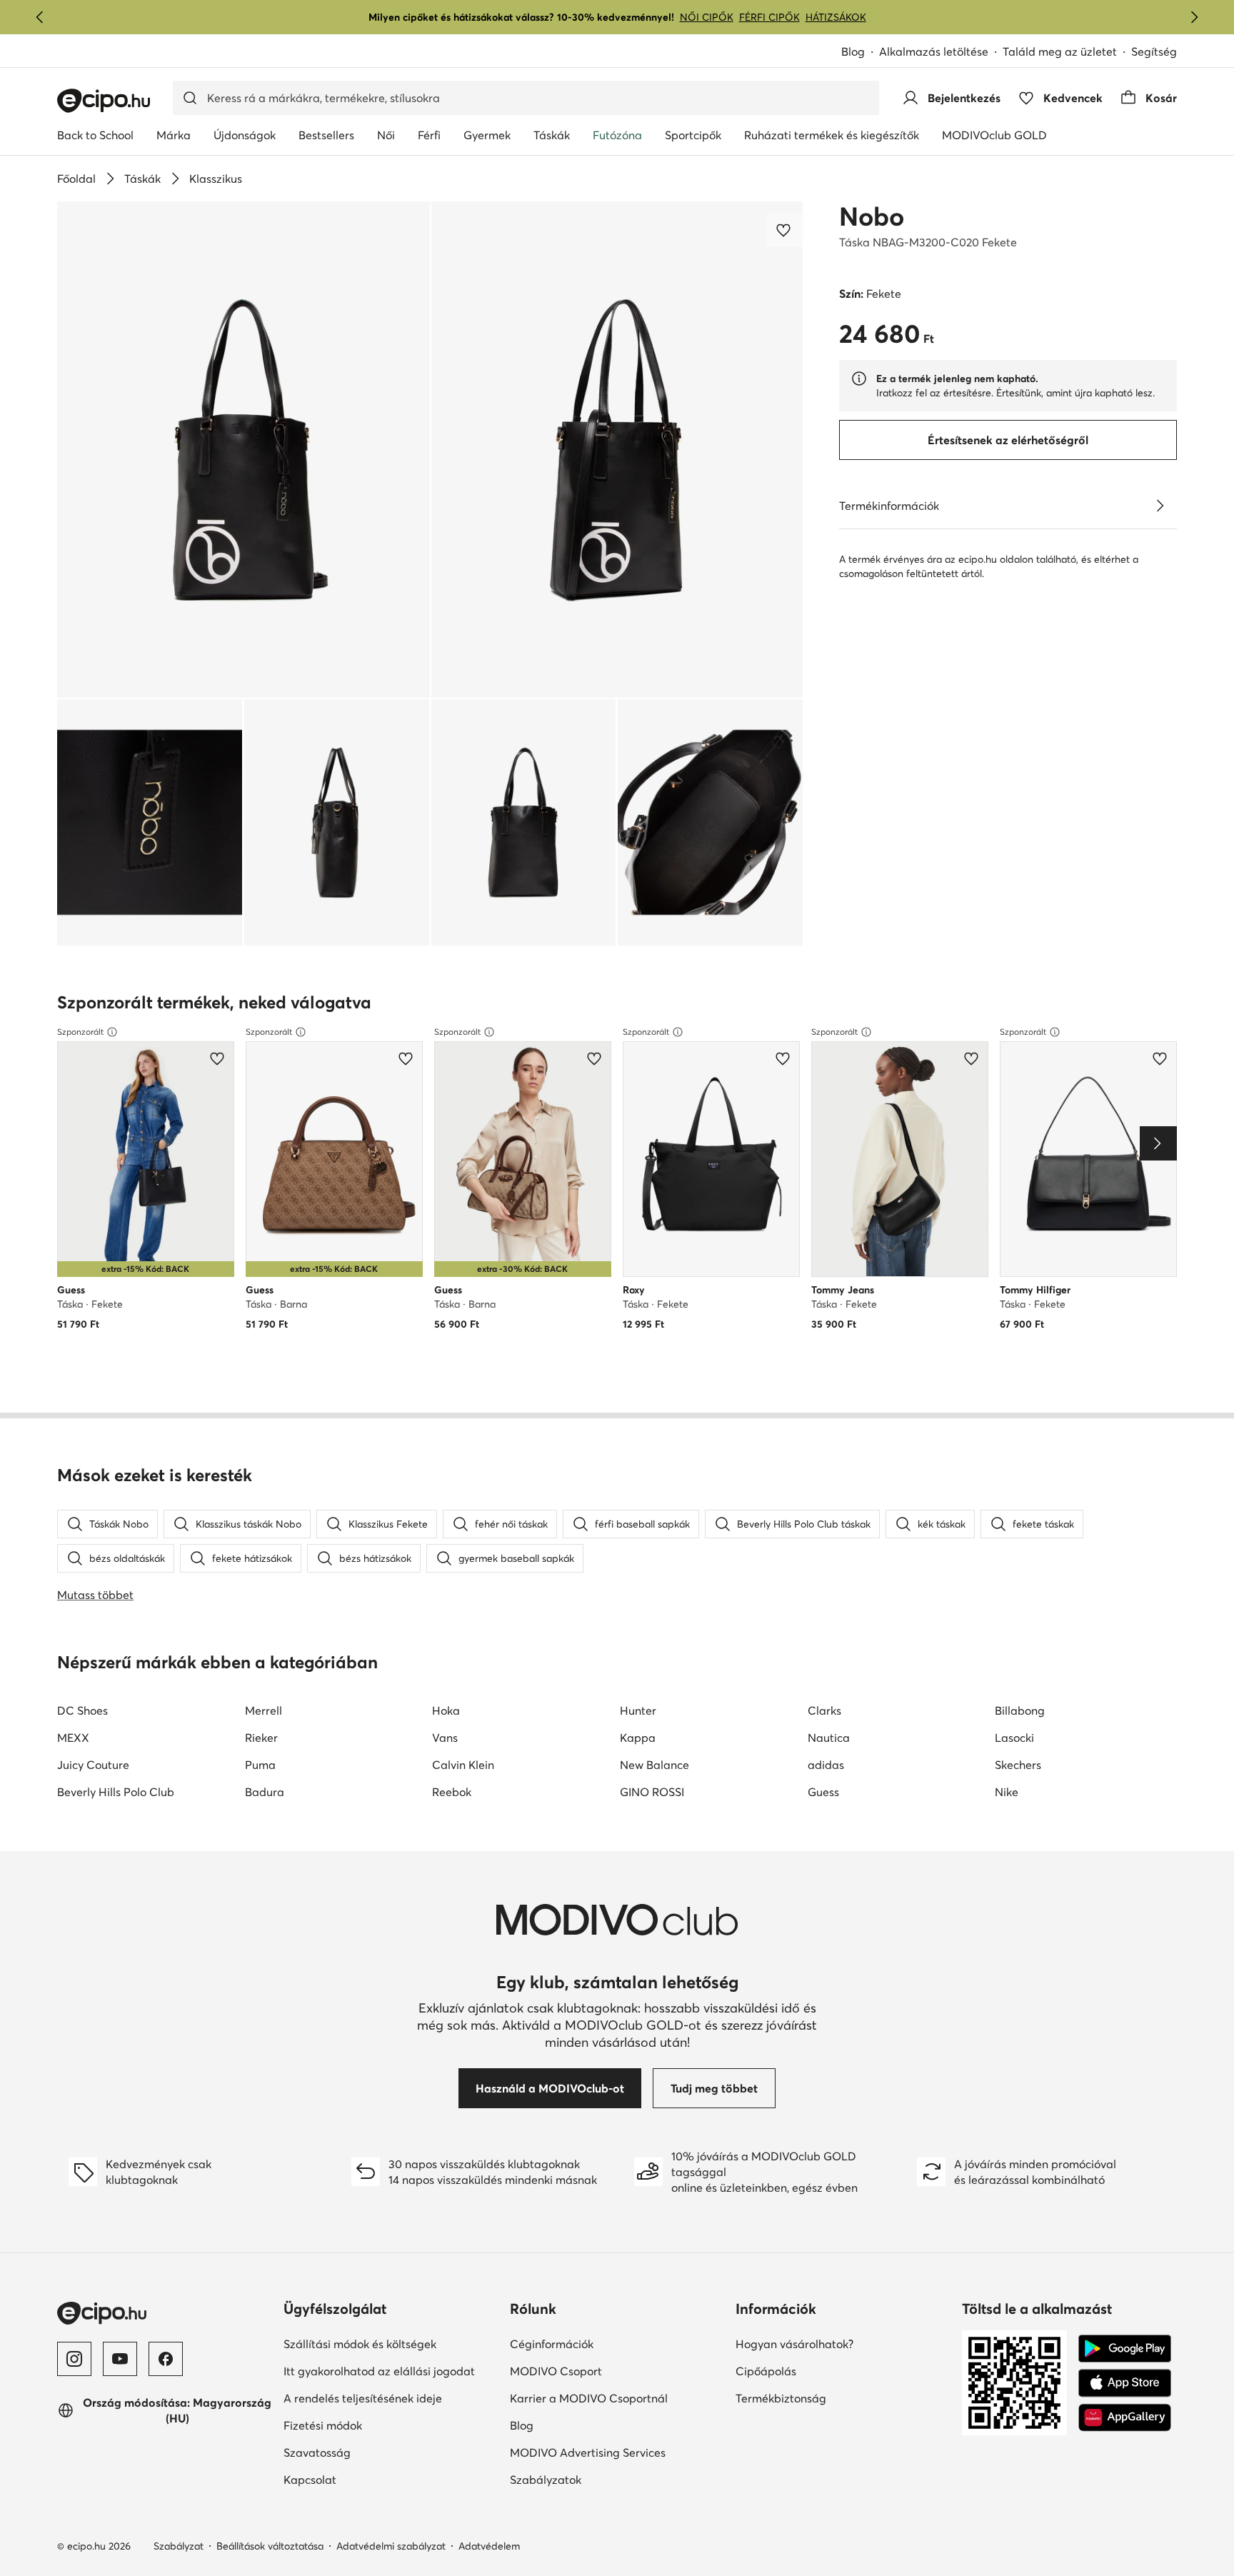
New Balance (654, 1765)
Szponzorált (80, 1032)
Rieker (261, 1738)
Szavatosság (366, 2452)
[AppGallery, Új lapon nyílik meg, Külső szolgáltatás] (1125, 2417)
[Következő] (1194, 17)
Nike (1007, 1792)
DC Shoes (82, 1710)
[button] (244, 450)
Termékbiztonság (830, 2398)
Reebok (452, 1792)
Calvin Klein (463, 1765)
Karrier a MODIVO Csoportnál (617, 2398)
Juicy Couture (93, 1765)
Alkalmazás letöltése (941, 52)
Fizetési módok (372, 2425)
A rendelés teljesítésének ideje (391, 2398)
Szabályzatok (595, 2479)
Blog (860, 52)
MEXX (73, 1738)
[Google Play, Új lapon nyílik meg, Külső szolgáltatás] (1125, 2349)
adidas (826, 1765)
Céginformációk (601, 2344)
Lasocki (1014, 1738)
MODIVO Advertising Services (617, 2452)
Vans (445, 1738)
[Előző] (40, 17)
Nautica (829, 1738)
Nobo (872, 216)
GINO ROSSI (652, 1792)
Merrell (264, 1710)
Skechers (1018, 1765)
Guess (823, 1792)
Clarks (824, 1710)
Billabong (1020, 1710)
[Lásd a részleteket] (1160, 506)
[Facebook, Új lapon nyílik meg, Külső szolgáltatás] (166, 2359)
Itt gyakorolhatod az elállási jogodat (391, 2371)
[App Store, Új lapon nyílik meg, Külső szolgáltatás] (1125, 2383)
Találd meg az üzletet (1060, 51)
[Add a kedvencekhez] (785, 230)
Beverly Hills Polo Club (116, 1792)
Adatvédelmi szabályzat (391, 2546)
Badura (265, 1792)
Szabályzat (179, 2546)
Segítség (1154, 51)
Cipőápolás (815, 2371)
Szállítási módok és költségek (391, 2344)
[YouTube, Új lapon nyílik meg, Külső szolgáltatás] (120, 2359)
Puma (260, 1765)
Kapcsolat (359, 2479)
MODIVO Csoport (617, 2371)
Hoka (446, 1710)
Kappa (638, 1738)
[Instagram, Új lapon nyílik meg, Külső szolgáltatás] (74, 2359)
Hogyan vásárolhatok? (843, 2344)
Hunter (638, 1710)
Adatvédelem (489, 2546)
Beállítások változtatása (270, 2546)
